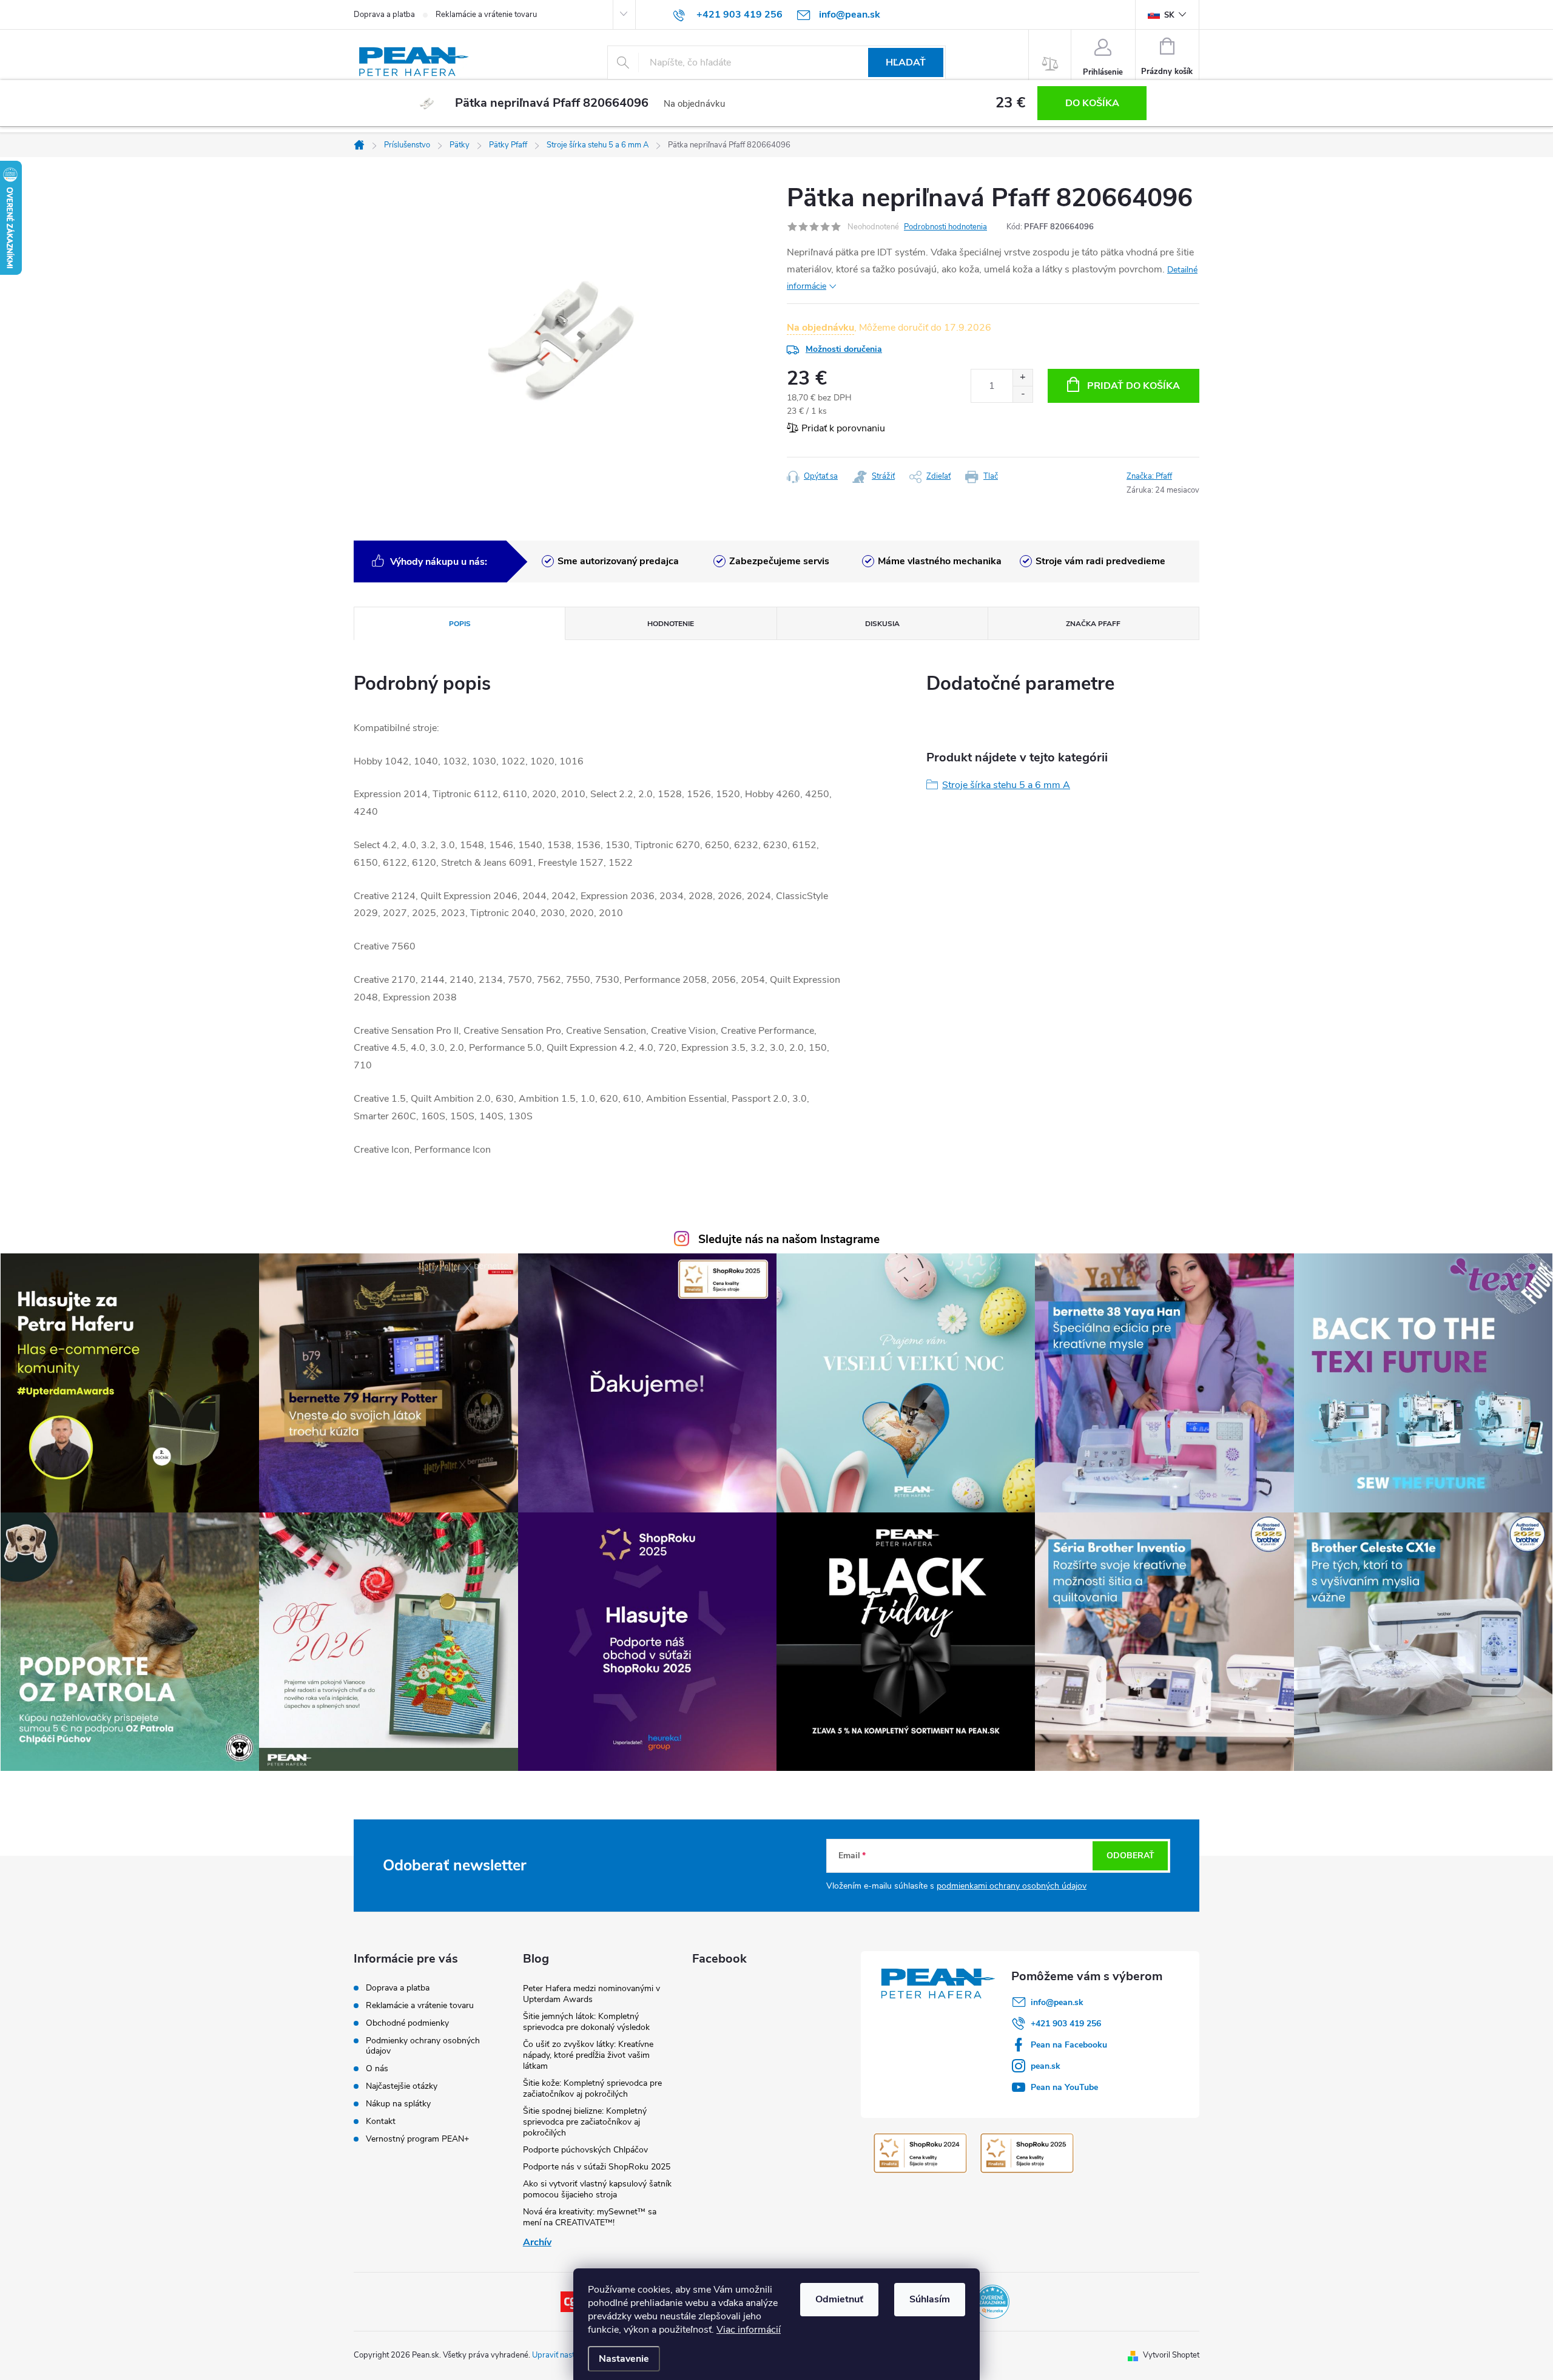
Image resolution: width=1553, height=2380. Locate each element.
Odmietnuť (839, 2299)
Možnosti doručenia (844, 349)
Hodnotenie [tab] (671, 624)
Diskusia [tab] (882, 624)
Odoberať (1130, 1856)
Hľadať (906, 62)
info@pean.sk (1057, 2002)
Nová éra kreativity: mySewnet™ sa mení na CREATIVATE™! (590, 2217)
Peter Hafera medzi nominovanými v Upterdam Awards (591, 1994)
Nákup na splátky (398, 2104)
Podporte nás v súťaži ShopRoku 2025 (597, 2167)
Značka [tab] (1093, 624)
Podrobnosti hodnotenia (945, 227)
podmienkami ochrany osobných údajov (1012, 1886)
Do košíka (1092, 103)
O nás (377, 2068)
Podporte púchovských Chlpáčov (585, 2150)
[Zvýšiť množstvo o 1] (1022, 378)
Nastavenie (624, 2359)
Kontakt (381, 2121)
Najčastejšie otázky (402, 2086)
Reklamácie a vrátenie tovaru (486, 15)
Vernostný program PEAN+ (417, 2139)
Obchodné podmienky (407, 2023)
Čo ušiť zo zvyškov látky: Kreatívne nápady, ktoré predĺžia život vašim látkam (588, 2055)
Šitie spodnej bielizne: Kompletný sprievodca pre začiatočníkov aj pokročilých (585, 2122)
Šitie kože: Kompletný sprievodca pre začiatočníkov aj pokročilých (592, 2088)
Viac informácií (749, 2330)
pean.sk (1046, 2066)
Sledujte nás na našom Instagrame (789, 1239)
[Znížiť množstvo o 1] (1022, 394)
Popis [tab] (460, 624)
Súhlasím (930, 2299)
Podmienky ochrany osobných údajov (423, 2046)
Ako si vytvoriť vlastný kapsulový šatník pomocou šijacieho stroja (597, 2189)
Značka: (1149, 476)
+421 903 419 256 (1066, 2024)
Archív (537, 2242)
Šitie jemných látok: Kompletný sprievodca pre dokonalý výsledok (586, 2022)
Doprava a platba (384, 15)
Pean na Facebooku (1069, 2045)
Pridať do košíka (1134, 386)
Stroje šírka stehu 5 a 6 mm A (1006, 785)
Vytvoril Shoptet (1171, 2355)
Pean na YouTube (1064, 2087)
